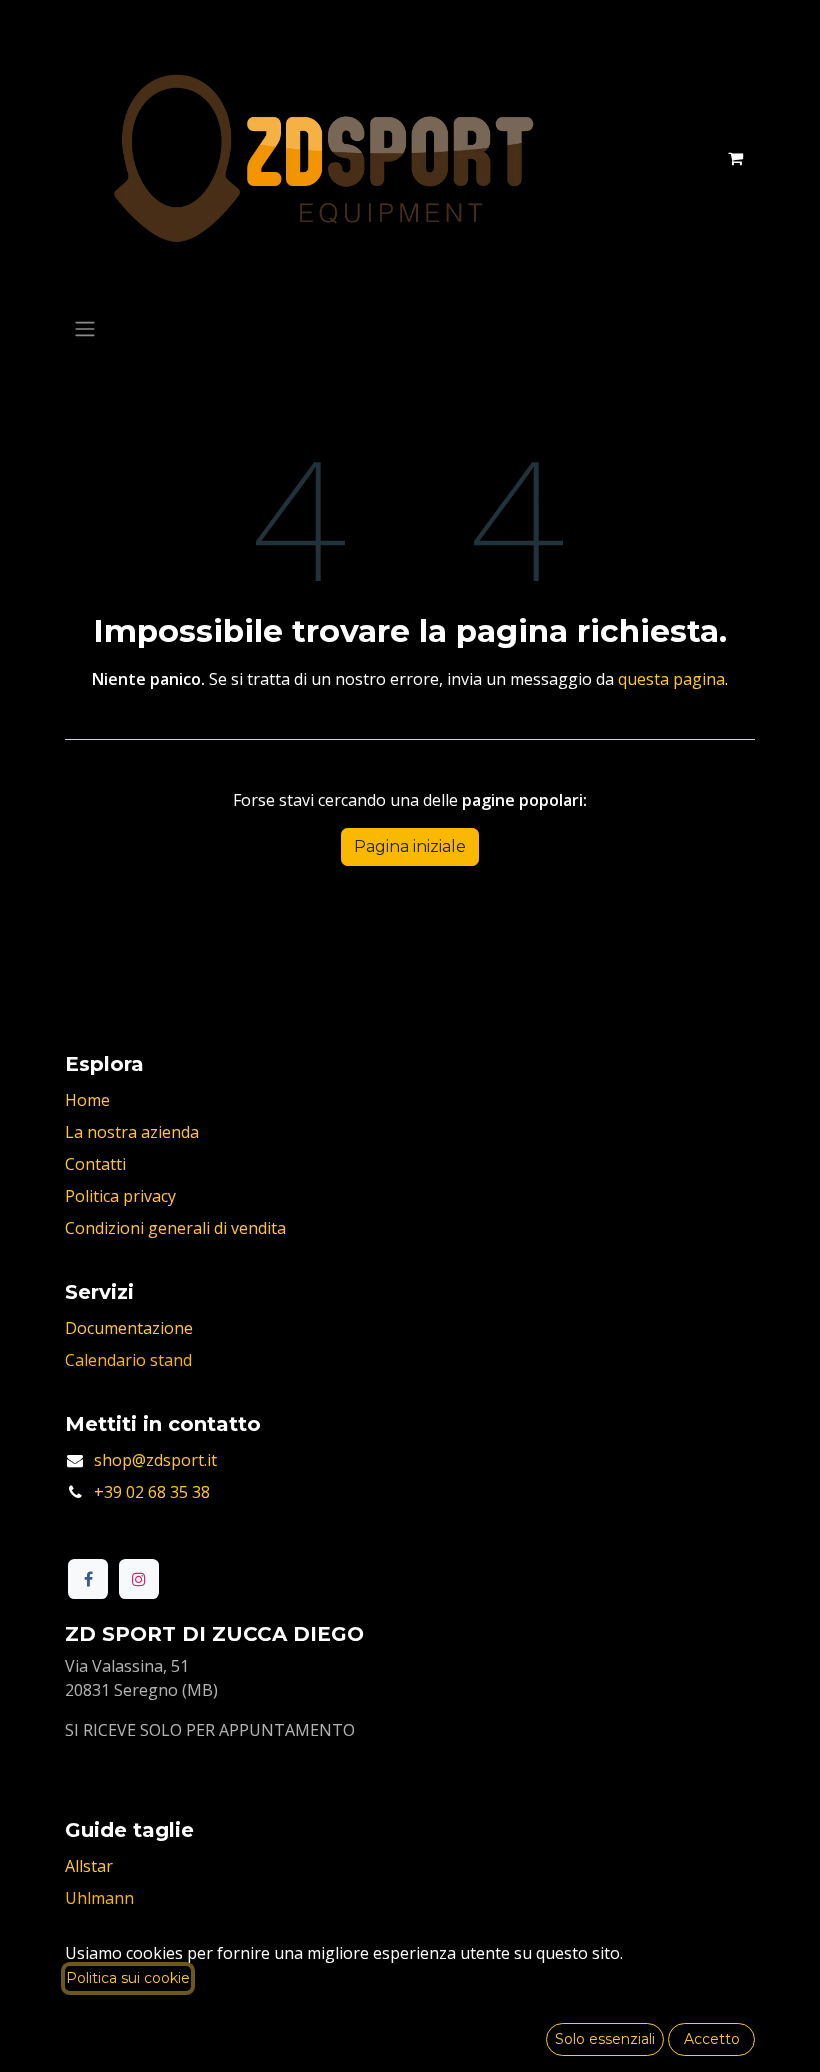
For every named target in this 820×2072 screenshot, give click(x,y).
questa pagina (671, 679)
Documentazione (129, 1328)
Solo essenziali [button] (605, 2039)
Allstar (89, 1866)
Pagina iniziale (410, 846)
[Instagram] (139, 1579)
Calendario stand (128, 1360)
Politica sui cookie (128, 1978)
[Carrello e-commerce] (735, 158)
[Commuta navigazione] (85, 328)
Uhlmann (99, 1898)
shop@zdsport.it (155, 1460)
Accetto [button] (712, 2039)
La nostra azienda (132, 1132)
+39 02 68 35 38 (152, 1492)
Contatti (95, 1164)
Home (87, 1100)
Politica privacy (120, 1196)
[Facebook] (88, 1579)
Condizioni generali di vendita (175, 1228)
